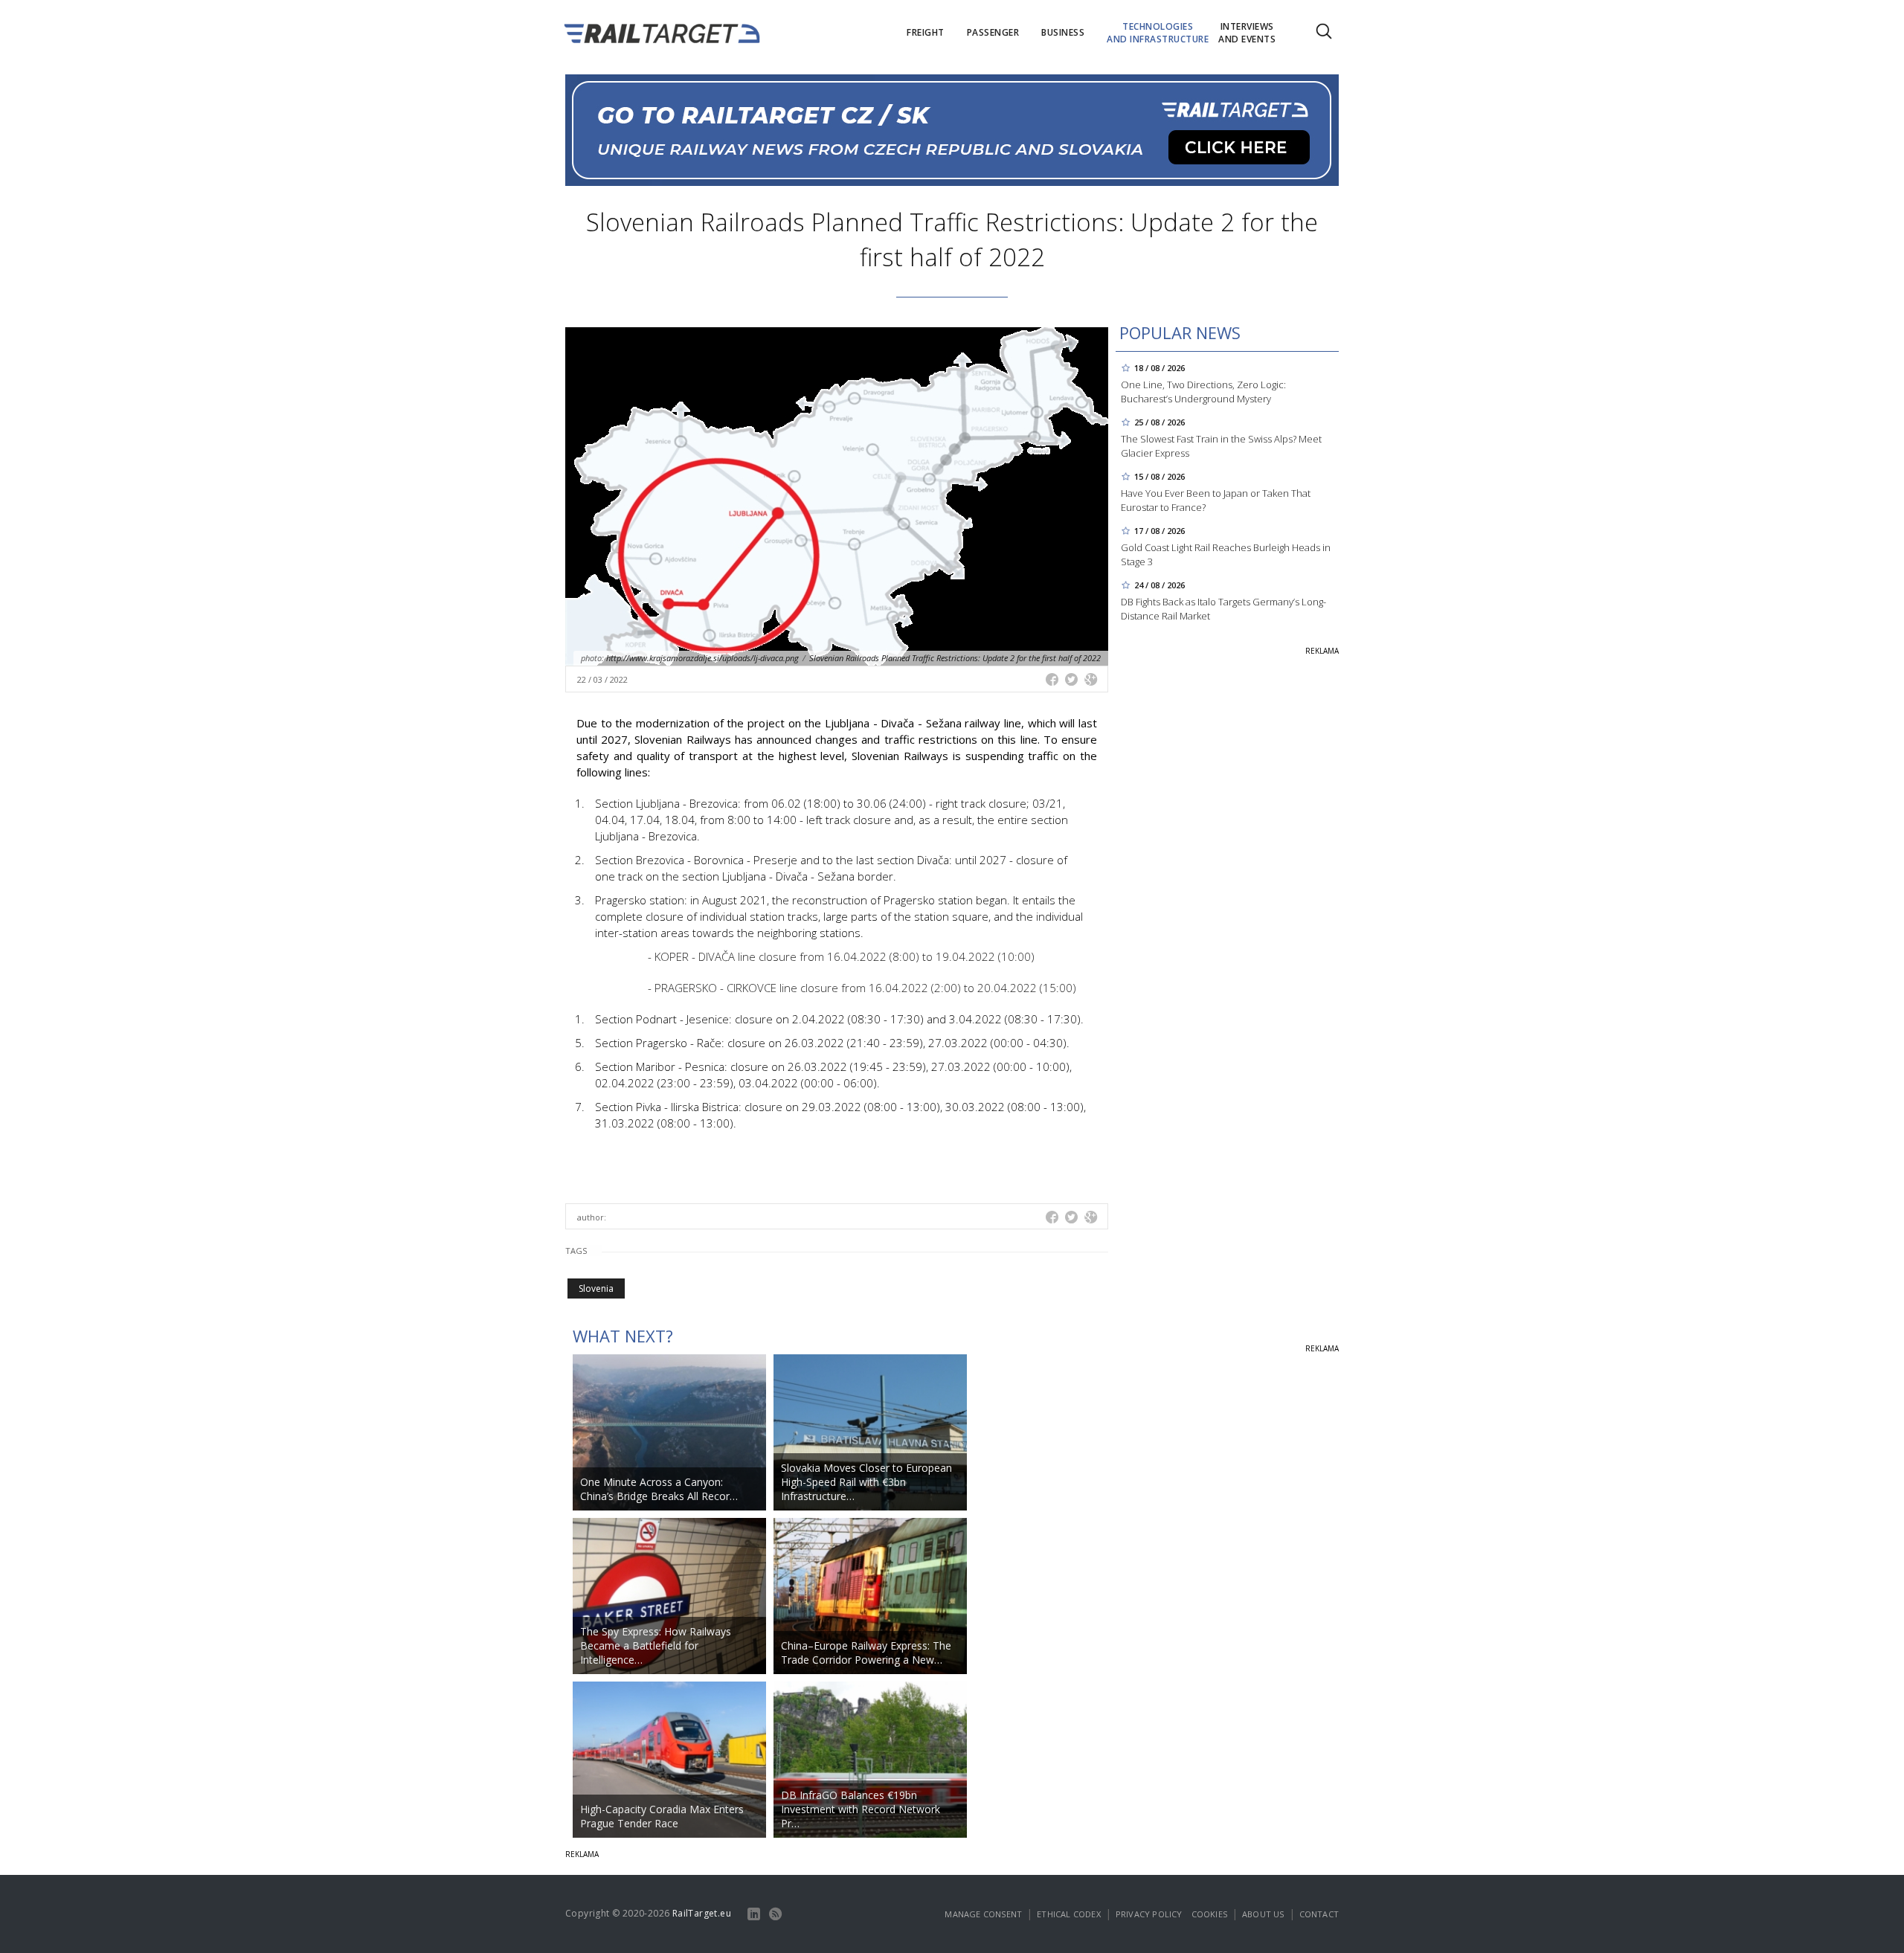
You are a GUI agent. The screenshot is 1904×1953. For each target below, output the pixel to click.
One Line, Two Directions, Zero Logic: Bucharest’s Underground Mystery (1203, 392)
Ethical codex (1069, 1914)
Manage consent (983, 1914)
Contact (1319, 1914)
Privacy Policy (1149, 1914)
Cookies (1209, 1914)
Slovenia (596, 1288)
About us (1263, 1914)
